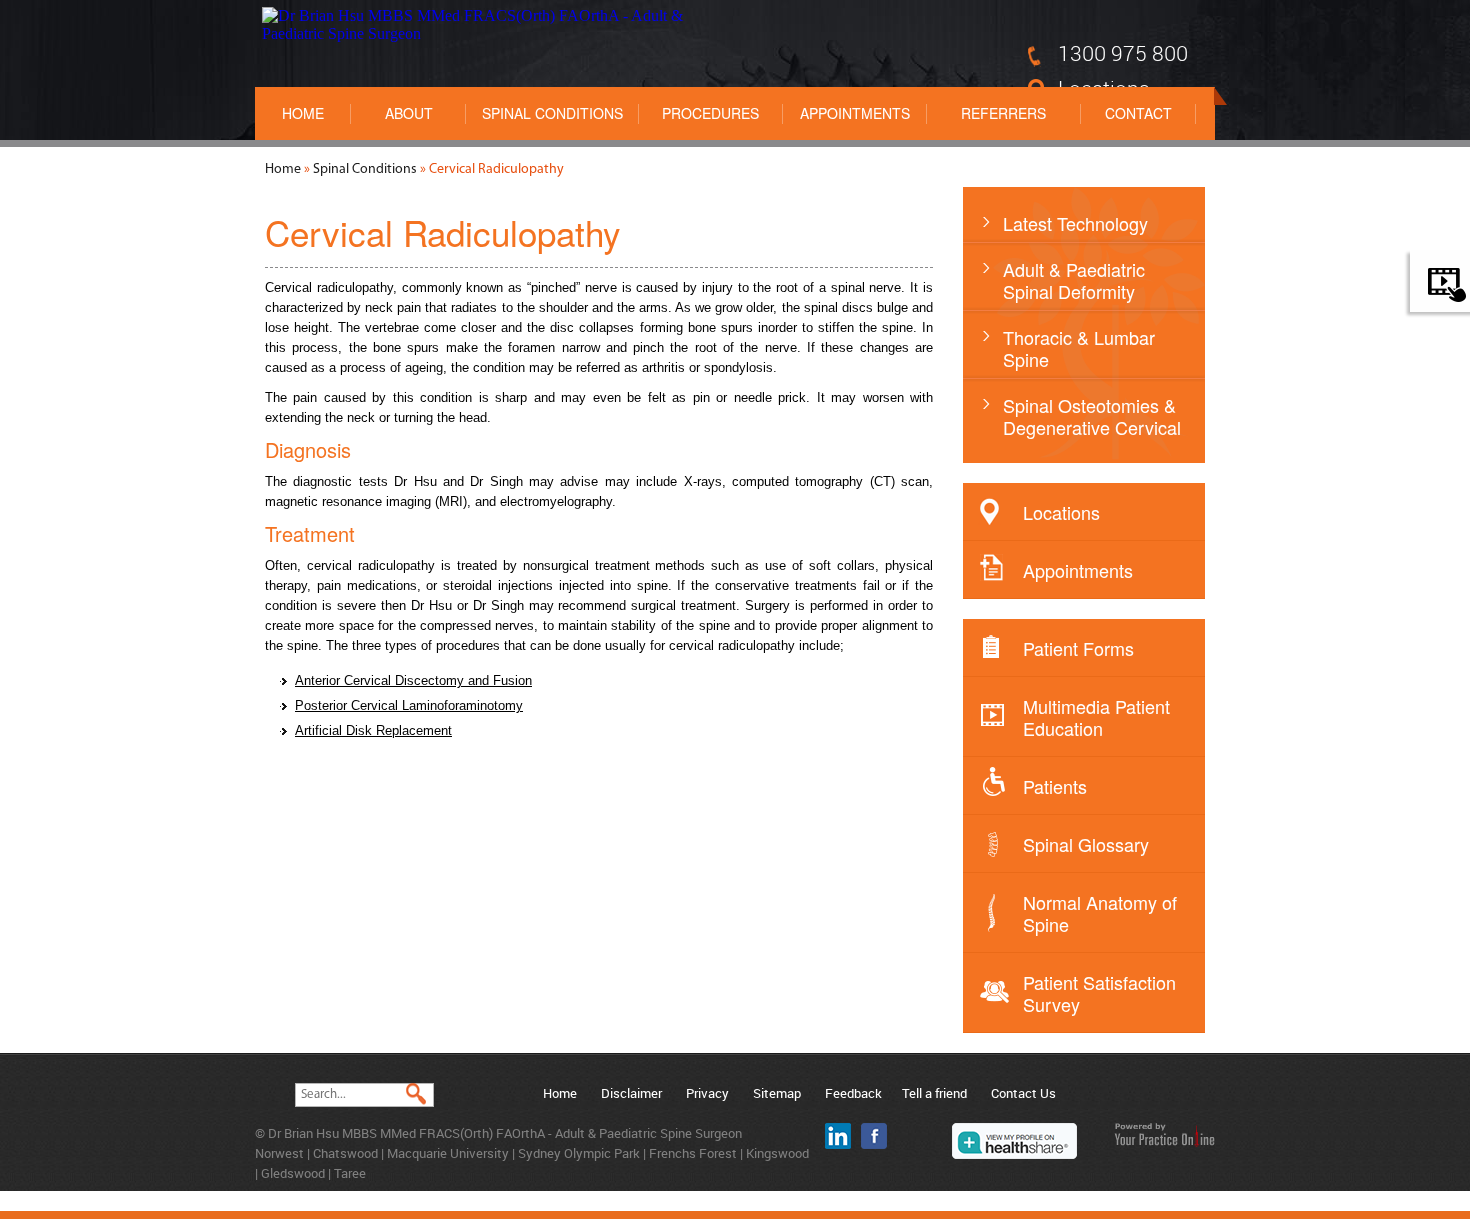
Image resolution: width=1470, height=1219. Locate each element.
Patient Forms (1078, 648)
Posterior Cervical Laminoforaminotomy (409, 705)
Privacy (707, 1093)
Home (303, 113)
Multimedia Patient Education (1096, 717)
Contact (1138, 113)
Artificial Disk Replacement (373, 730)
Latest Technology (1075, 223)
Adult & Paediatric (1074, 280)
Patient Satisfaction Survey (1099, 993)
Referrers (1003, 113)
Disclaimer (631, 1093)
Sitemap (777, 1093)
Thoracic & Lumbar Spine (1079, 348)
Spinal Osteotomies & (1092, 416)
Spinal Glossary (1086, 844)
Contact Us (1023, 1093)
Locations (1061, 512)
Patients (1055, 786)
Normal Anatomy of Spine (1100, 913)
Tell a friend (934, 1093)
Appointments (855, 113)
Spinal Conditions (552, 113)
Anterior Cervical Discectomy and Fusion (413, 680)
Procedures (710, 113)
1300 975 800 (1123, 53)
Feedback (853, 1093)
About (409, 113)
